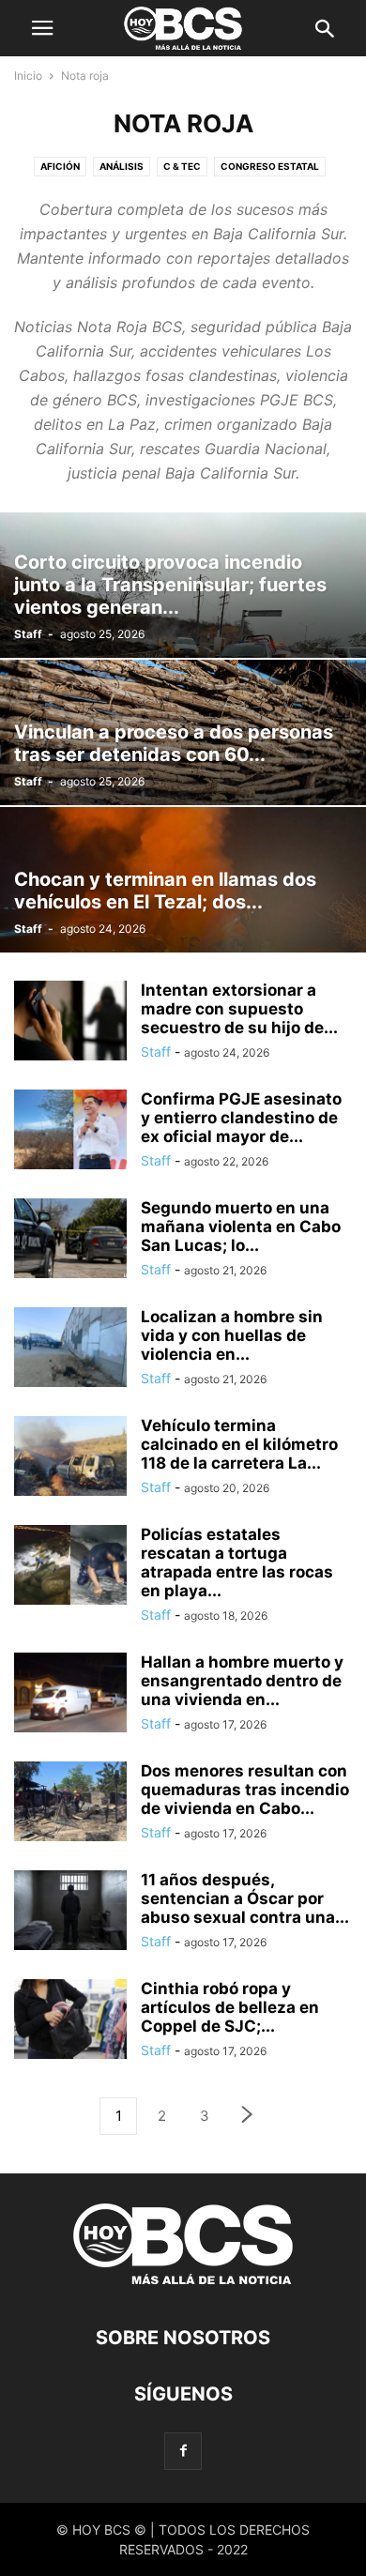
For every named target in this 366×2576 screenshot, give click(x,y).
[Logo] (183, 2281)
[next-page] (248, 2117)
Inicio (28, 76)
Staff (28, 634)
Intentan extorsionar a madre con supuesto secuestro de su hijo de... (239, 1009)
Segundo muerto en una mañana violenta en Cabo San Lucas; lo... (241, 1227)
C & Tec (182, 166)
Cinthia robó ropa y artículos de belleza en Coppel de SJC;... (230, 2007)
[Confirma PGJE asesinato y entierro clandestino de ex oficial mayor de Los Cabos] (70, 1131)
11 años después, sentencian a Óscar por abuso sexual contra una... (245, 1898)
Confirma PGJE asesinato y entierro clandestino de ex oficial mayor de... (241, 1118)
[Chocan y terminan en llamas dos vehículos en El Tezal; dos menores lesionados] (183, 880)
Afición (60, 166)
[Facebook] (183, 2451)
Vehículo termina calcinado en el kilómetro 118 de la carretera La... (239, 1444)
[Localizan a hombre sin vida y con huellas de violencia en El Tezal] (70, 1349)
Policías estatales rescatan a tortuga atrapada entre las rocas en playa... (237, 1562)
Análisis (122, 166)
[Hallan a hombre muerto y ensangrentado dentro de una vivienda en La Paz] (70, 1694)
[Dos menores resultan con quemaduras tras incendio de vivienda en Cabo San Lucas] (70, 1804)
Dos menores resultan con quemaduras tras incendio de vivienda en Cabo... (245, 1790)
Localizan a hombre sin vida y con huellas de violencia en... (232, 1335)
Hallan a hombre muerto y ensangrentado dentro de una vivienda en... (242, 1681)
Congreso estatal (270, 166)
